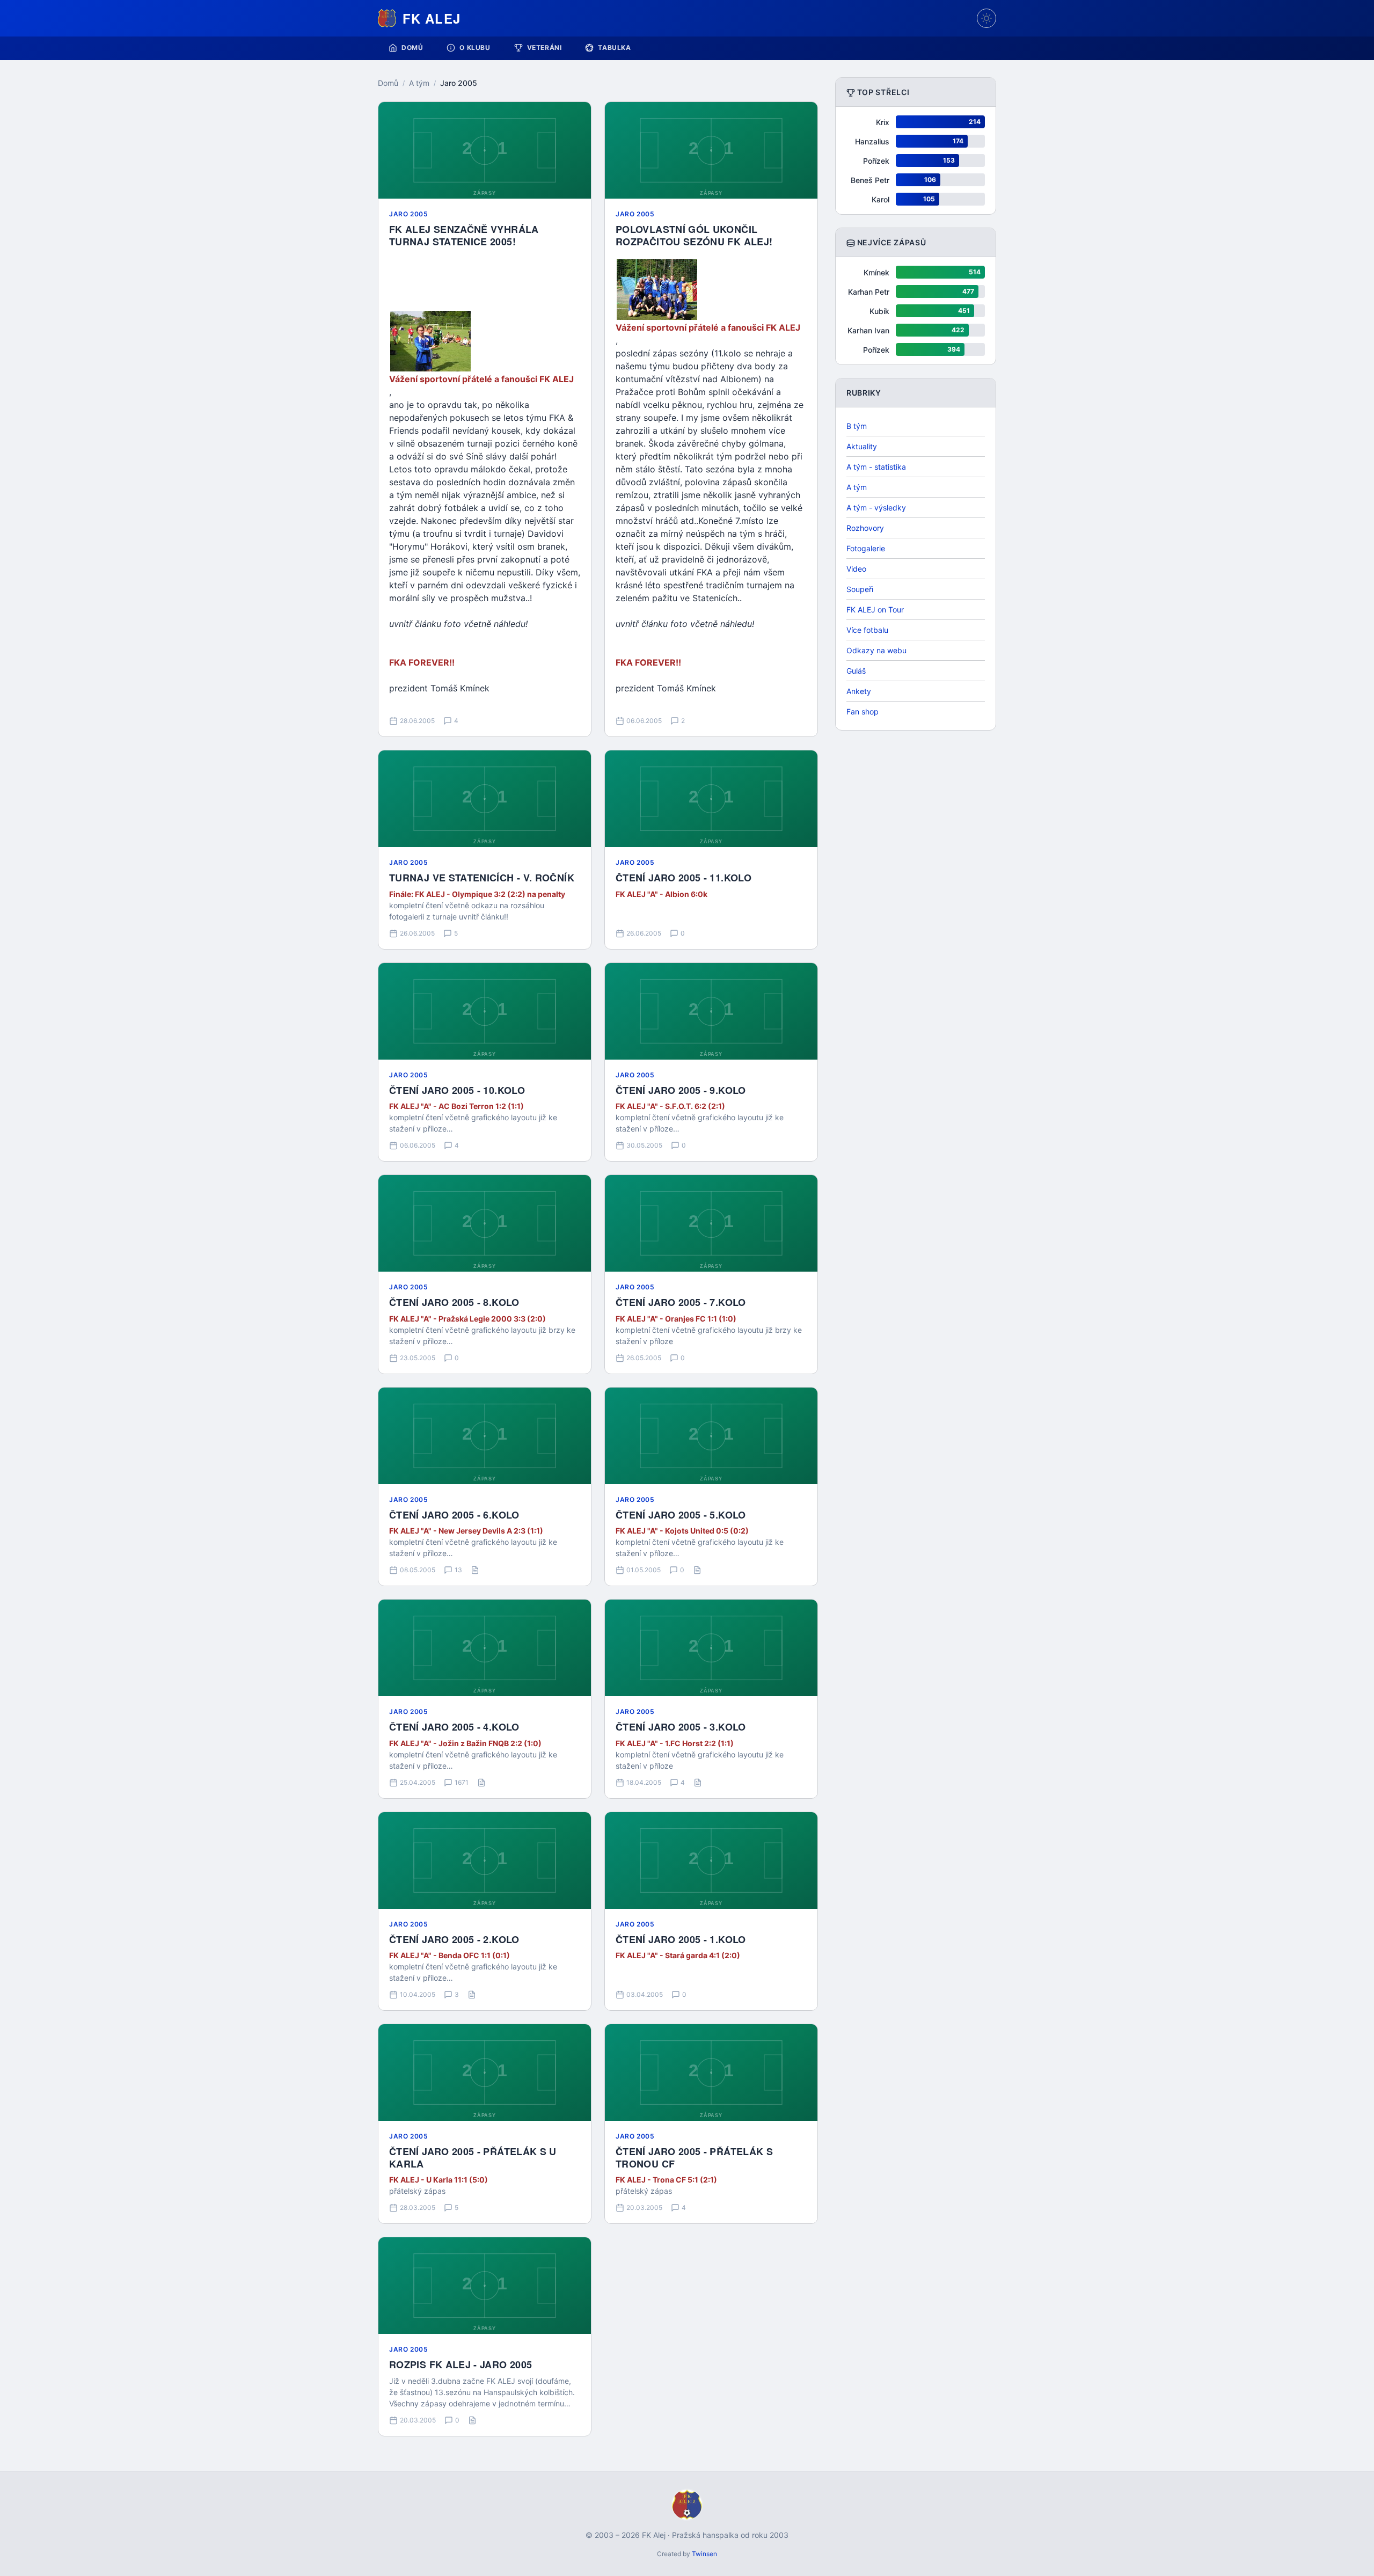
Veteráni (545, 48)
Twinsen (704, 2554)
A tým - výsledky (876, 508)
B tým (857, 426)
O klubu (475, 48)
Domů (412, 48)
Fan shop (863, 711)
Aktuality (862, 446)
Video (856, 569)
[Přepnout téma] (986, 18)
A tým (419, 83)
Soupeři (860, 589)
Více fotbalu (867, 630)
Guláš (856, 671)
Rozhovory (865, 528)
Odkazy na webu (876, 650)
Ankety (859, 691)
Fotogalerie (866, 548)
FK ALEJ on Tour (875, 610)
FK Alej (432, 18)
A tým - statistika (876, 467)
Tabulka (614, 48)
